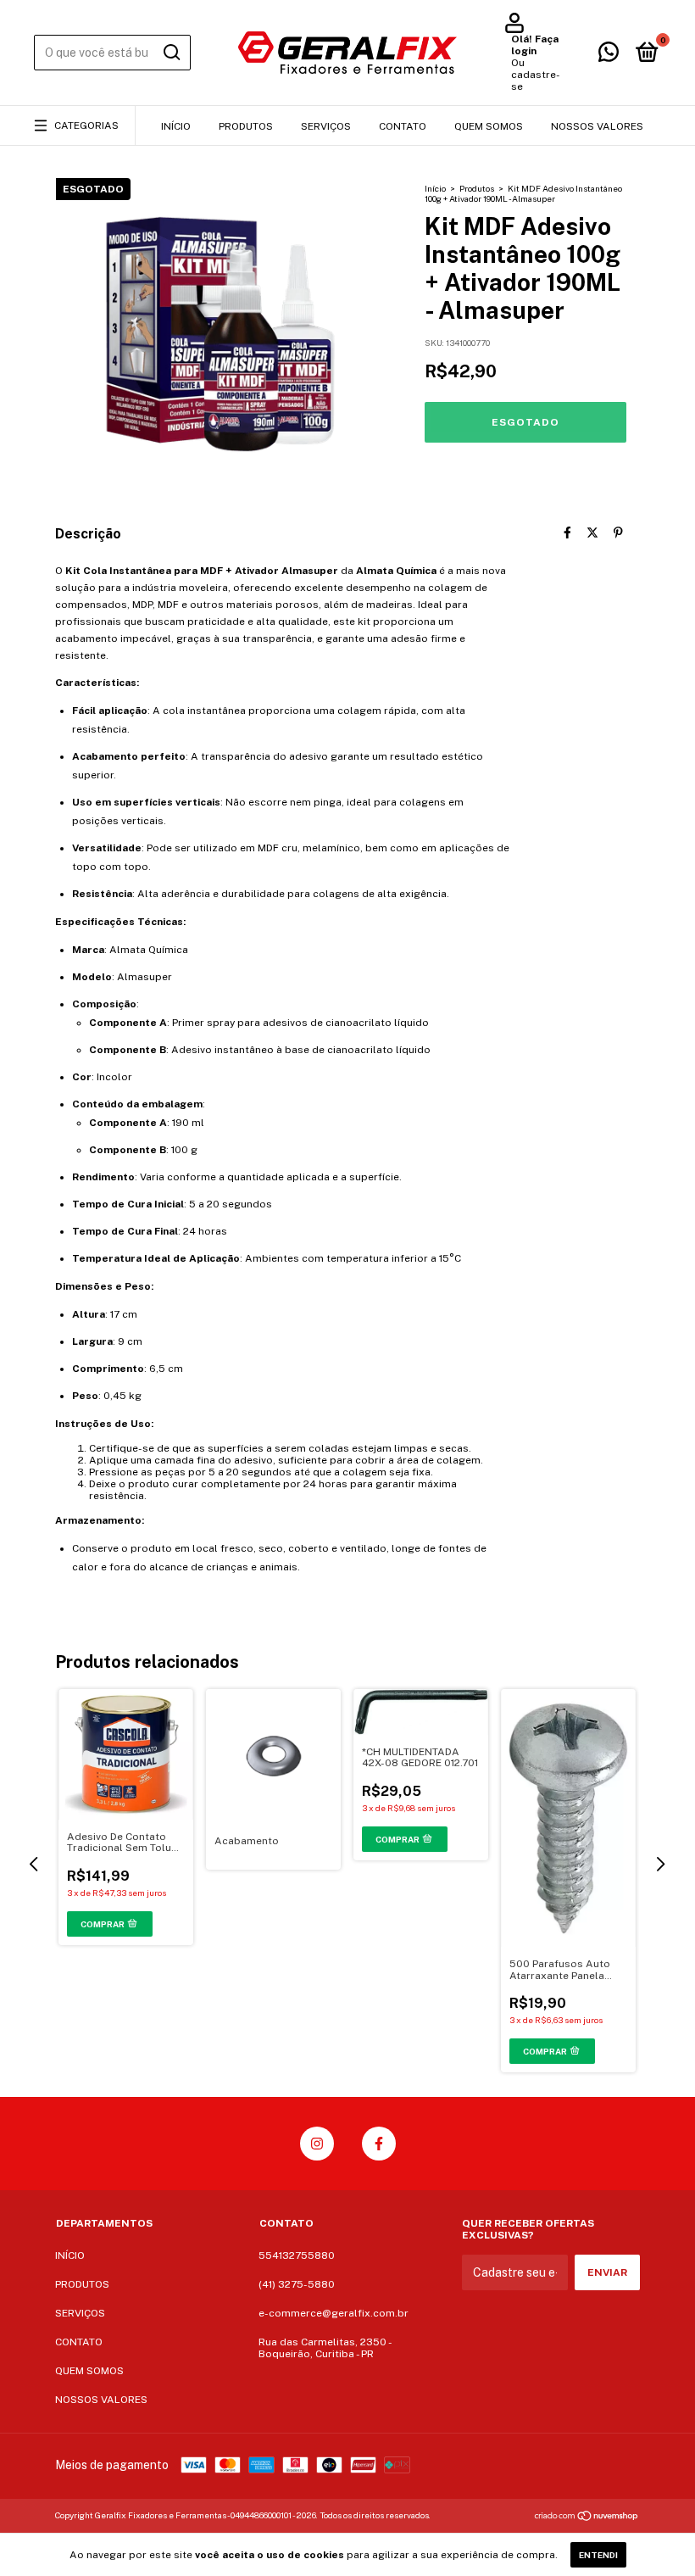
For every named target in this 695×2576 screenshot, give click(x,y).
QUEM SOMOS (489, 126)
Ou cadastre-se (536, 75)
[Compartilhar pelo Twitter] (592, 532)
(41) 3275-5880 (297, 2284)
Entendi (598, 2555)
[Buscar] (171, 53)
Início (435, 188)
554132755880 (297, 2255)
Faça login (535, 45)
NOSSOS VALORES (597, 126)
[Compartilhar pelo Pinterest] (618, 532)
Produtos (477, 188)
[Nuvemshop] (587, 2517)
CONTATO (403, 126)
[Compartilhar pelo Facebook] (567, 532)
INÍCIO (176, 126)
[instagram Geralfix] (317, 2144)
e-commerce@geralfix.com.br (334, 2313)
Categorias (86, 125)
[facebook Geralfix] (379, 2144)
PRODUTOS (246, 126)
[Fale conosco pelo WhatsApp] (609, 56)
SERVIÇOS (326, 126)
